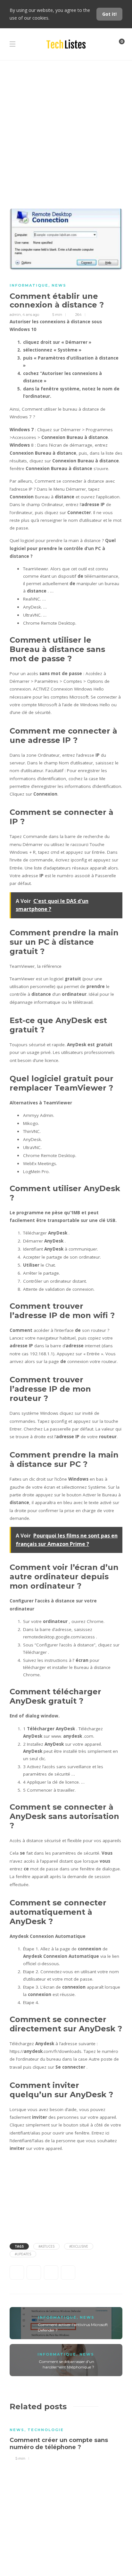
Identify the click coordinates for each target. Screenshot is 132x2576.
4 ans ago (31, 315)
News (59, 285)
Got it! (109, 14)
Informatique (29, 285)
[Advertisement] (66, 129)
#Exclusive (79, 2246)
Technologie (46, 2430)
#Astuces (46, 2246)
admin (15, 315)
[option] (66, 2440)
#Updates (23, 2254)
